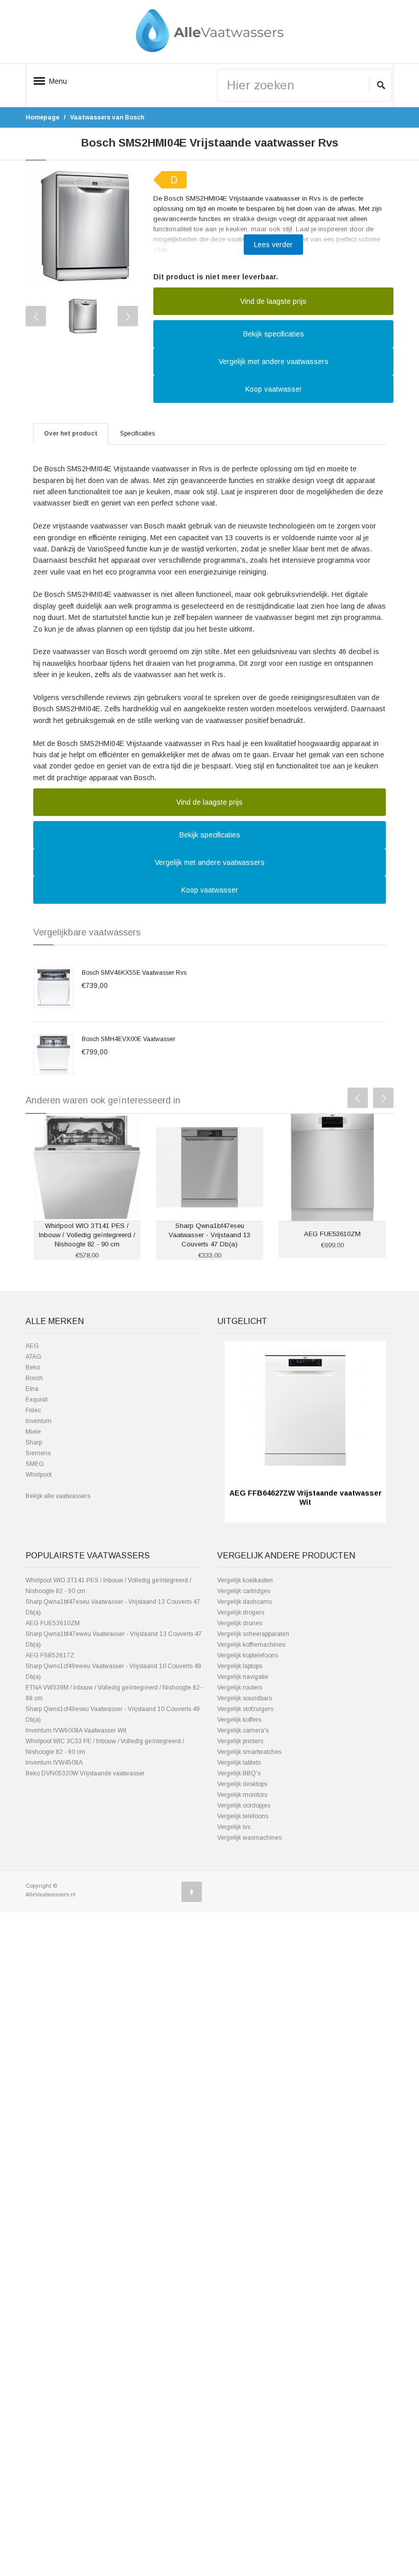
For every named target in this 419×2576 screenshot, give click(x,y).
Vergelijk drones (240, 1623)
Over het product (71, 434)
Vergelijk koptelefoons (248, 1655)
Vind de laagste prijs (273, 301)
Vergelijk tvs (234, 1827)
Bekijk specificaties (274, 334)
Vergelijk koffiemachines (251, 1645)
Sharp (34, 1442)
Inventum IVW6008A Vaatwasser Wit (76, 1730)
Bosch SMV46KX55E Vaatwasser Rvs (134, 973)
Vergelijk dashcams (245, 1602)
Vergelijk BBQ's (239, 1773)
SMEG (35, 1464)
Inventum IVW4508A (54, 1763)
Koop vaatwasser (274, 389)
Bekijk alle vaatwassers (58, 1496)
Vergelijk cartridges (244, 1591)
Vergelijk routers (240, 1688)
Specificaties (137, 434)
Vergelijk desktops (242, 1784)
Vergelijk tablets (239, 1763)
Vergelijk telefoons (243, 1816)
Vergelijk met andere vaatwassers (274, 362)
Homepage (42, 117)
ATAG (33, 1357)
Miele (33, 1432)
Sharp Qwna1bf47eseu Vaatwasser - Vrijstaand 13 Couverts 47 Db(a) (209, 1235)
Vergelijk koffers (239, 1720)
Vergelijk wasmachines (249, 1838)
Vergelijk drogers (241, 1612)
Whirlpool (39, 1475)
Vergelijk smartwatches (249, 1752)
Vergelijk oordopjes (244, 1805)
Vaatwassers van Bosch (107, 117)
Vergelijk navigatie (243, 1677)
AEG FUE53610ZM (332, 1234)
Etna (32, 1389)
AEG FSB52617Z (50, 1655)
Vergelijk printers (240, 1741)
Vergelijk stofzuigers (245, 1709)
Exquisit (37, 1400)
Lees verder (273, 245)
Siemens (38, 1453)
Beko (33, 1367)
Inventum (39, 1421)
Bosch (34, 1378)
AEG (32, 1346)
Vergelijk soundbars (245, 1698)
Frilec (33, 1410)
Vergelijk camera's (243, 1730)
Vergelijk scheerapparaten (253, 1634)
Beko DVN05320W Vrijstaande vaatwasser (85, 1773)
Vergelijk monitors (242, 1795)
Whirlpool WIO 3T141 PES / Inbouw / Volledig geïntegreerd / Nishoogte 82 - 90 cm (87, 1235)
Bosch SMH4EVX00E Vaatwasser (129, 1039)
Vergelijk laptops (240, 1666)
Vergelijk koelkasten (245, 1580)
